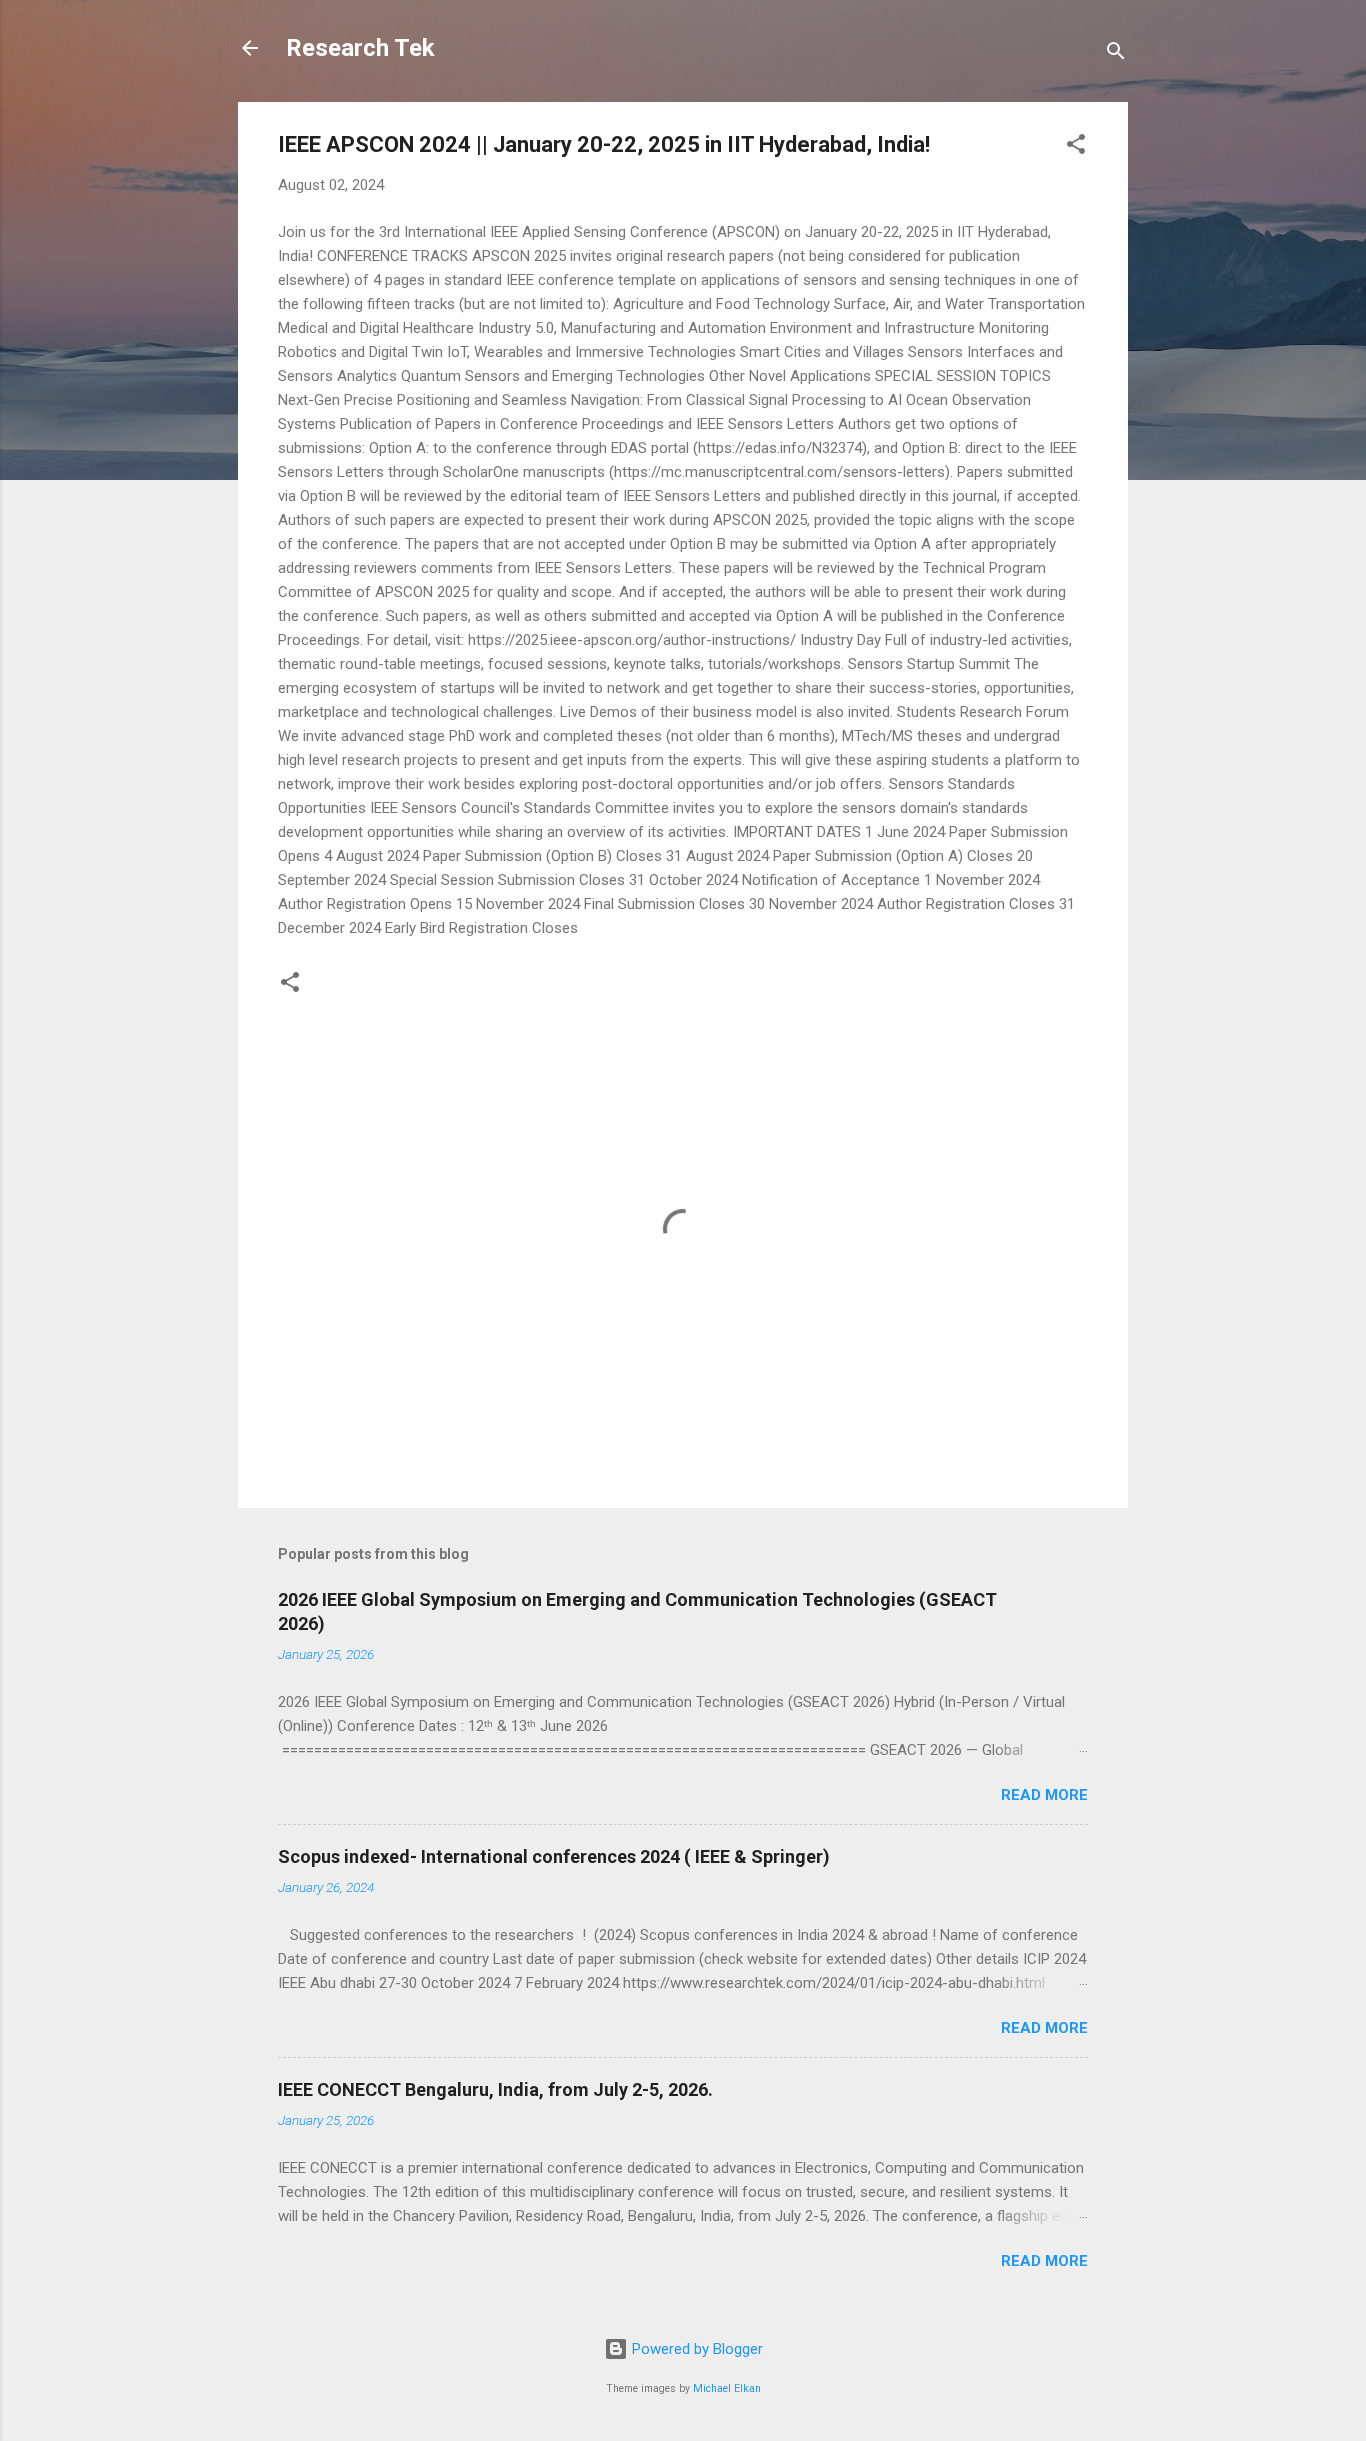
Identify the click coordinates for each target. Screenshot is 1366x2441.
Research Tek (360, 48)
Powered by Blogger (695, 2349)
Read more (1044, 1795)
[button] (1076, 147)
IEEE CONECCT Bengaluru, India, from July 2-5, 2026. (495, 2089)
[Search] (1116, 54)
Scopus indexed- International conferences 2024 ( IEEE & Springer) (554, 1856)
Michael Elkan (727, 2388)
